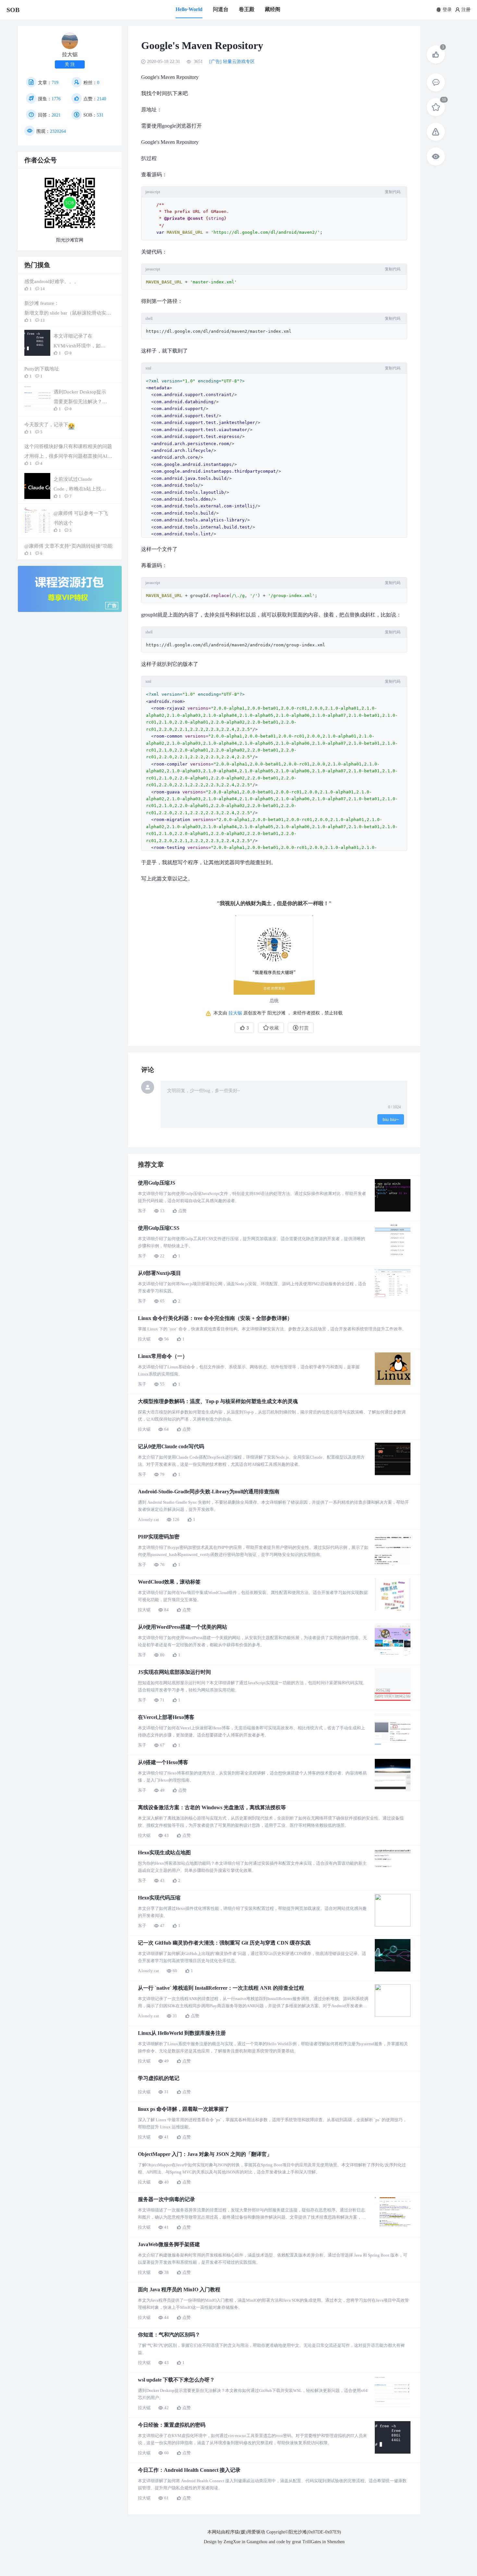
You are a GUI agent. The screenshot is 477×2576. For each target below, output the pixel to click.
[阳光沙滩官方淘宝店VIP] (70, 611)
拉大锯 (235, 1013)
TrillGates (312, 2542)
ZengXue (232, 2542)
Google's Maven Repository (170, 142)
